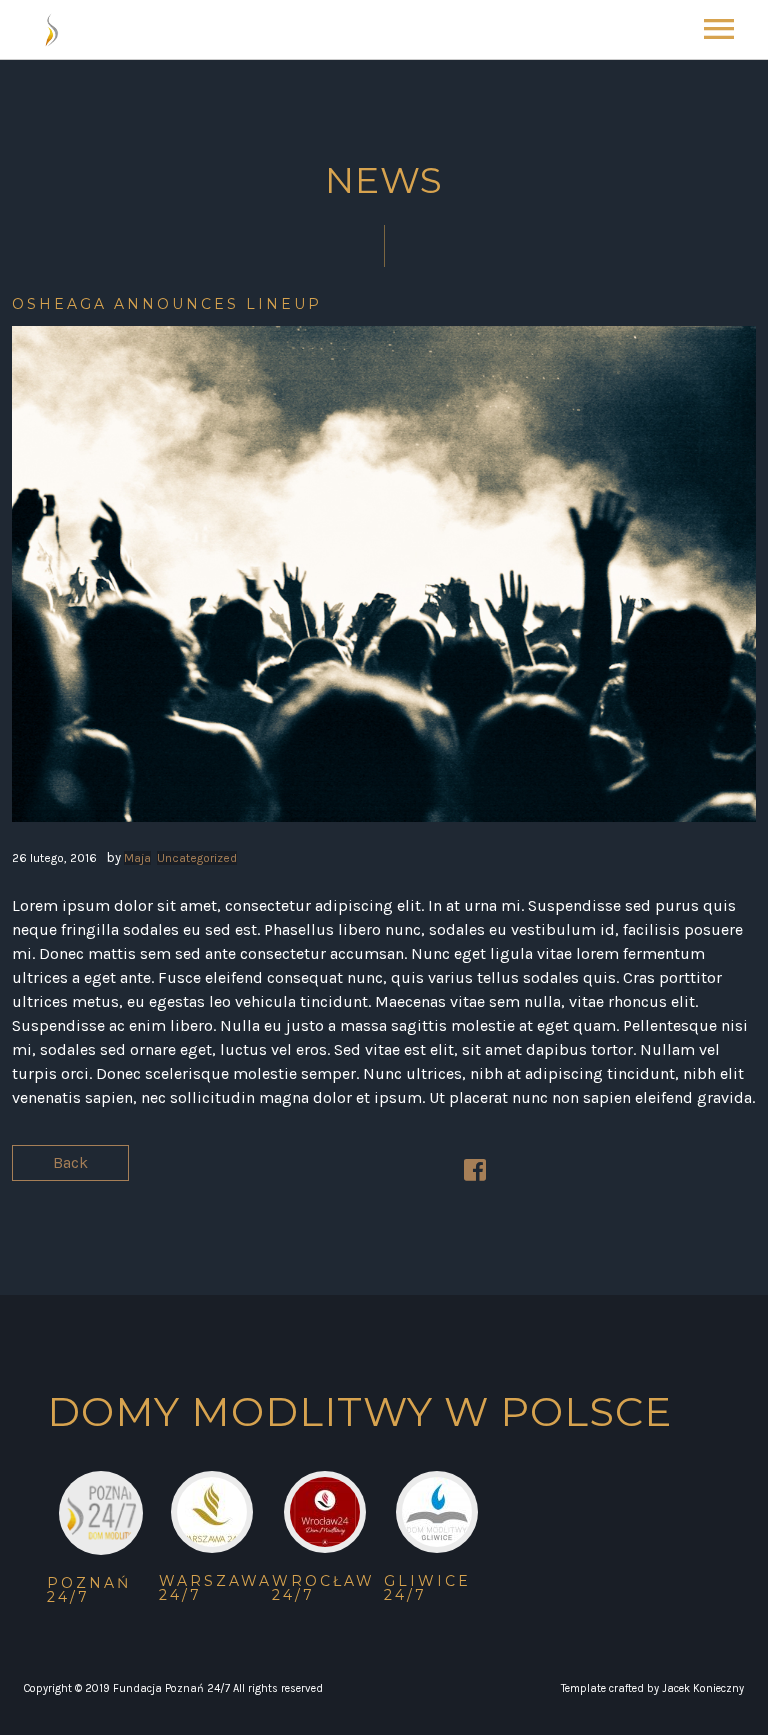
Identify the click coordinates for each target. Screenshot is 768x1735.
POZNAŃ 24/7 (89, 1590)
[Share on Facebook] (475, 1173)
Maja (137, 858)
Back (70, 1162)
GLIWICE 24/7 (427, 1588)
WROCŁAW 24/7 (323, 1588)
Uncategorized (197, 858)
